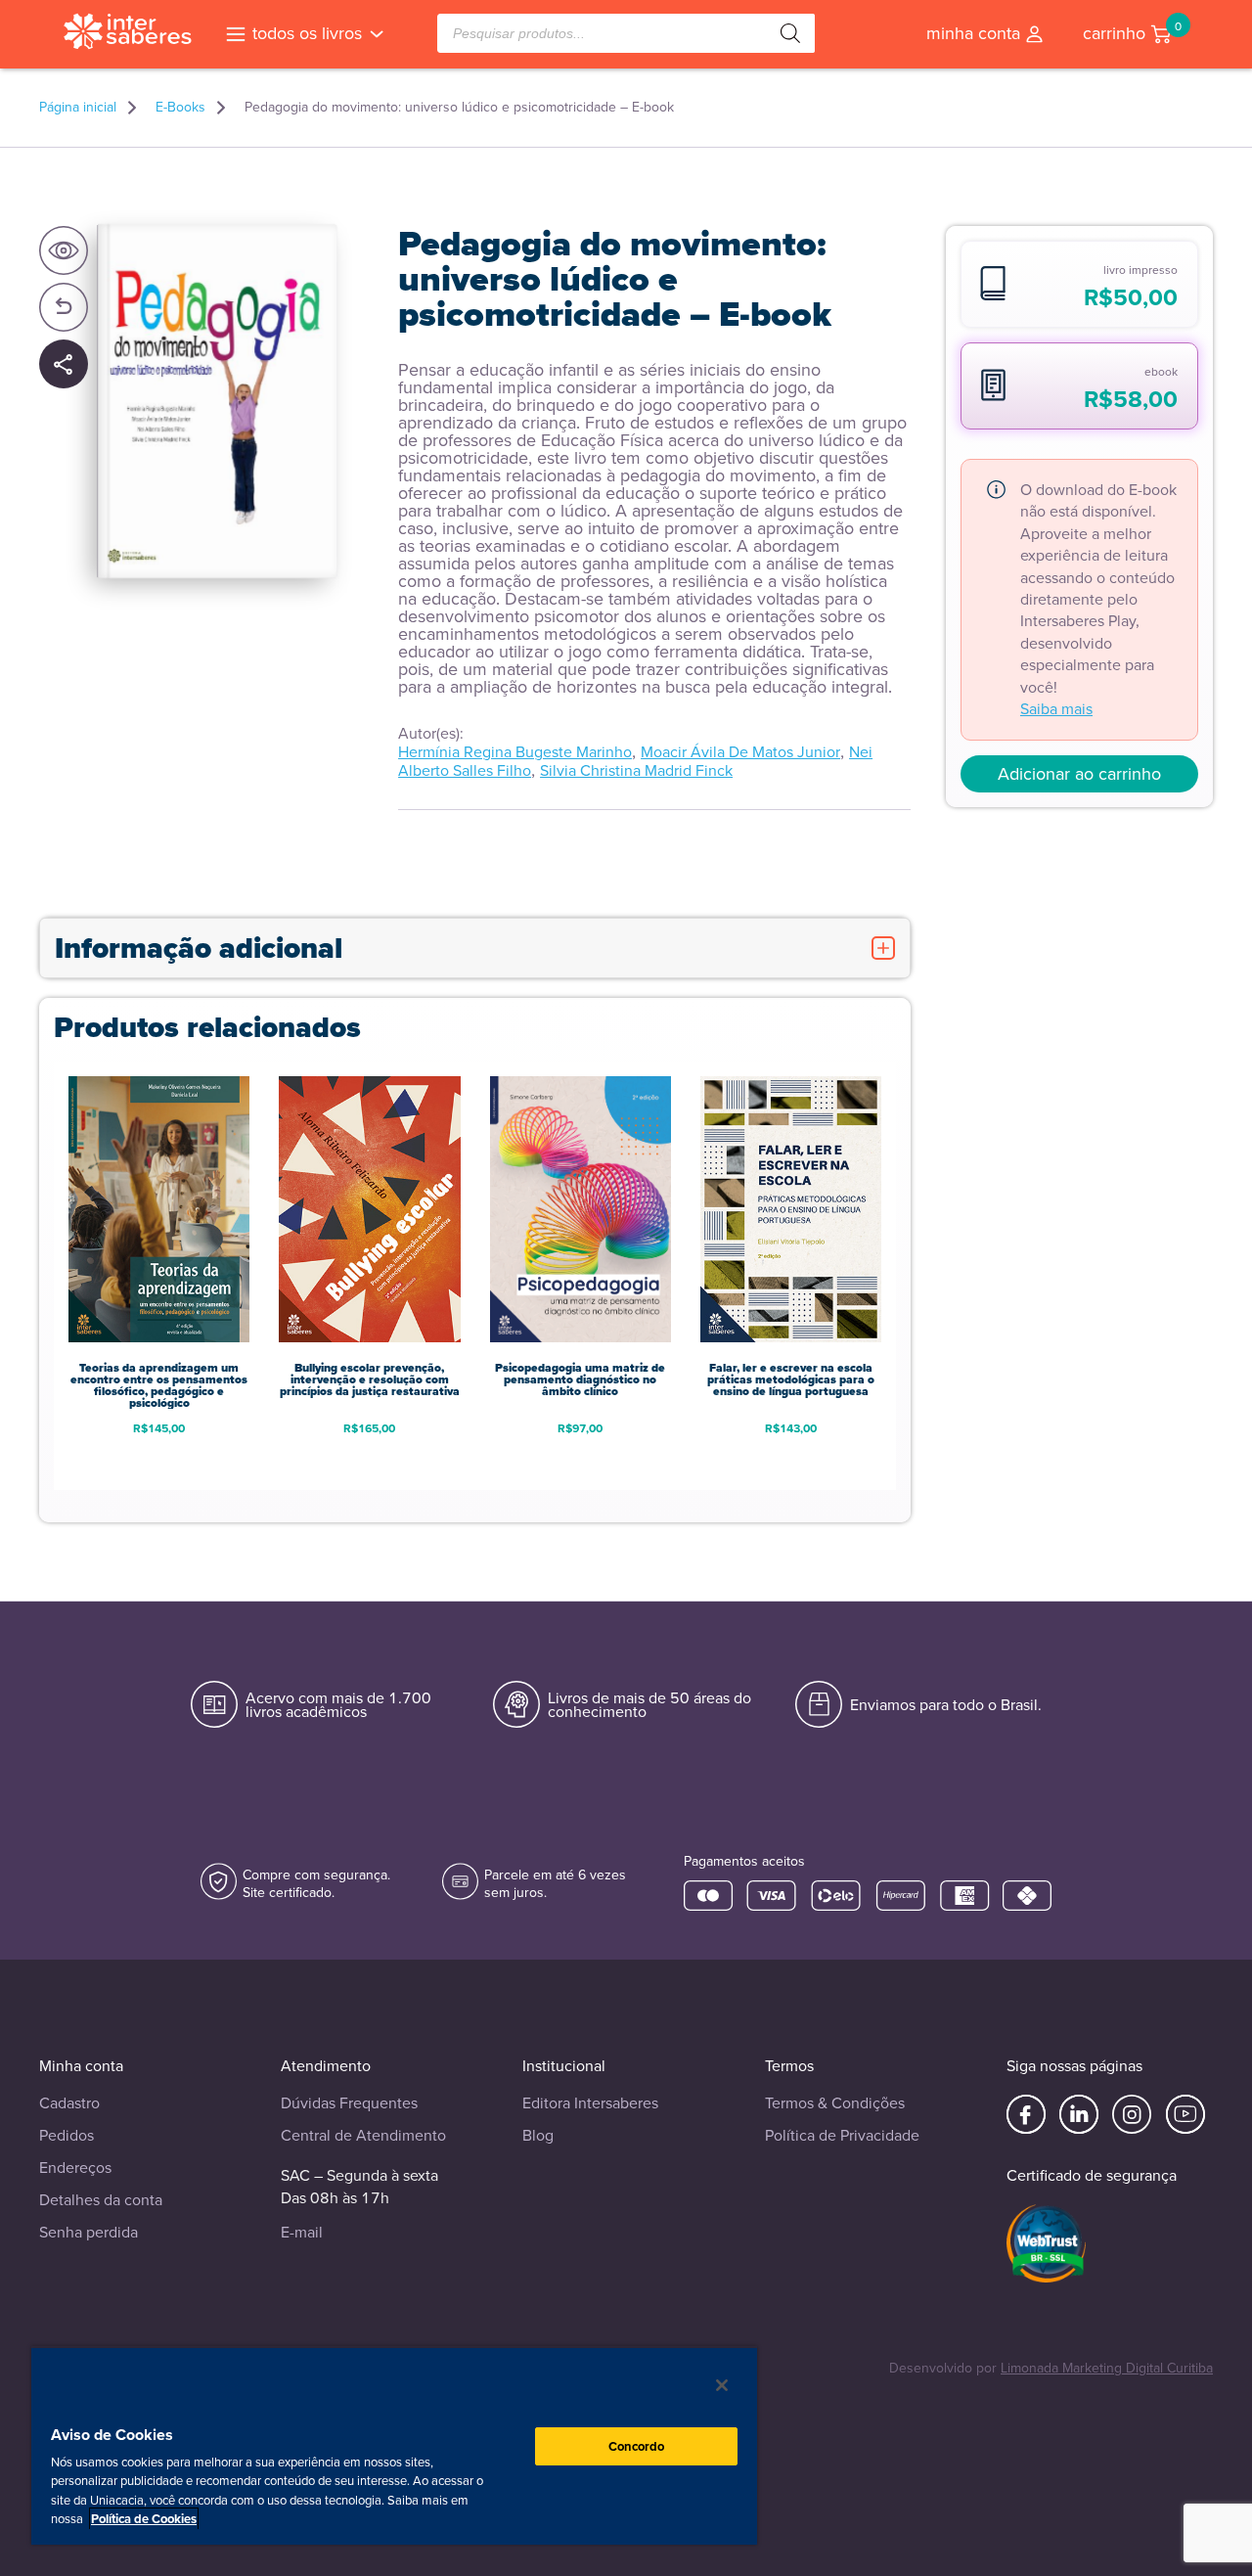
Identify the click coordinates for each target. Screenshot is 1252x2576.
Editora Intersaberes (590, 2103)
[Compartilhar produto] (64, 365)
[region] (394, 2445)
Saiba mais (1056, 709)
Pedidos (67, 2135)
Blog (538, 2135)
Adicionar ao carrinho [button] (159, 1459)
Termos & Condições (835, 2103)
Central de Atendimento (363, 2135)
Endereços (75, 2168)
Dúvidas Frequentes (349, 2103)
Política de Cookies (144, 2519)
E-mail (302, 2232)
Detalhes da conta (101, 2200)
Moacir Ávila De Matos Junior (740, 752)
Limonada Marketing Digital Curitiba (1107, 2368)
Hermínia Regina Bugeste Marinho (515, 752)
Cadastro (69, 2103)
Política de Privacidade (842, 2135)
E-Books (180, 108)
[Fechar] (722, 2385)
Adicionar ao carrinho (1079, 774)
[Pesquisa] (790, 33)
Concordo (637, 2446)
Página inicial (78, 108)
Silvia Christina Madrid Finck (636, 770)
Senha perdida (89, 2232)
